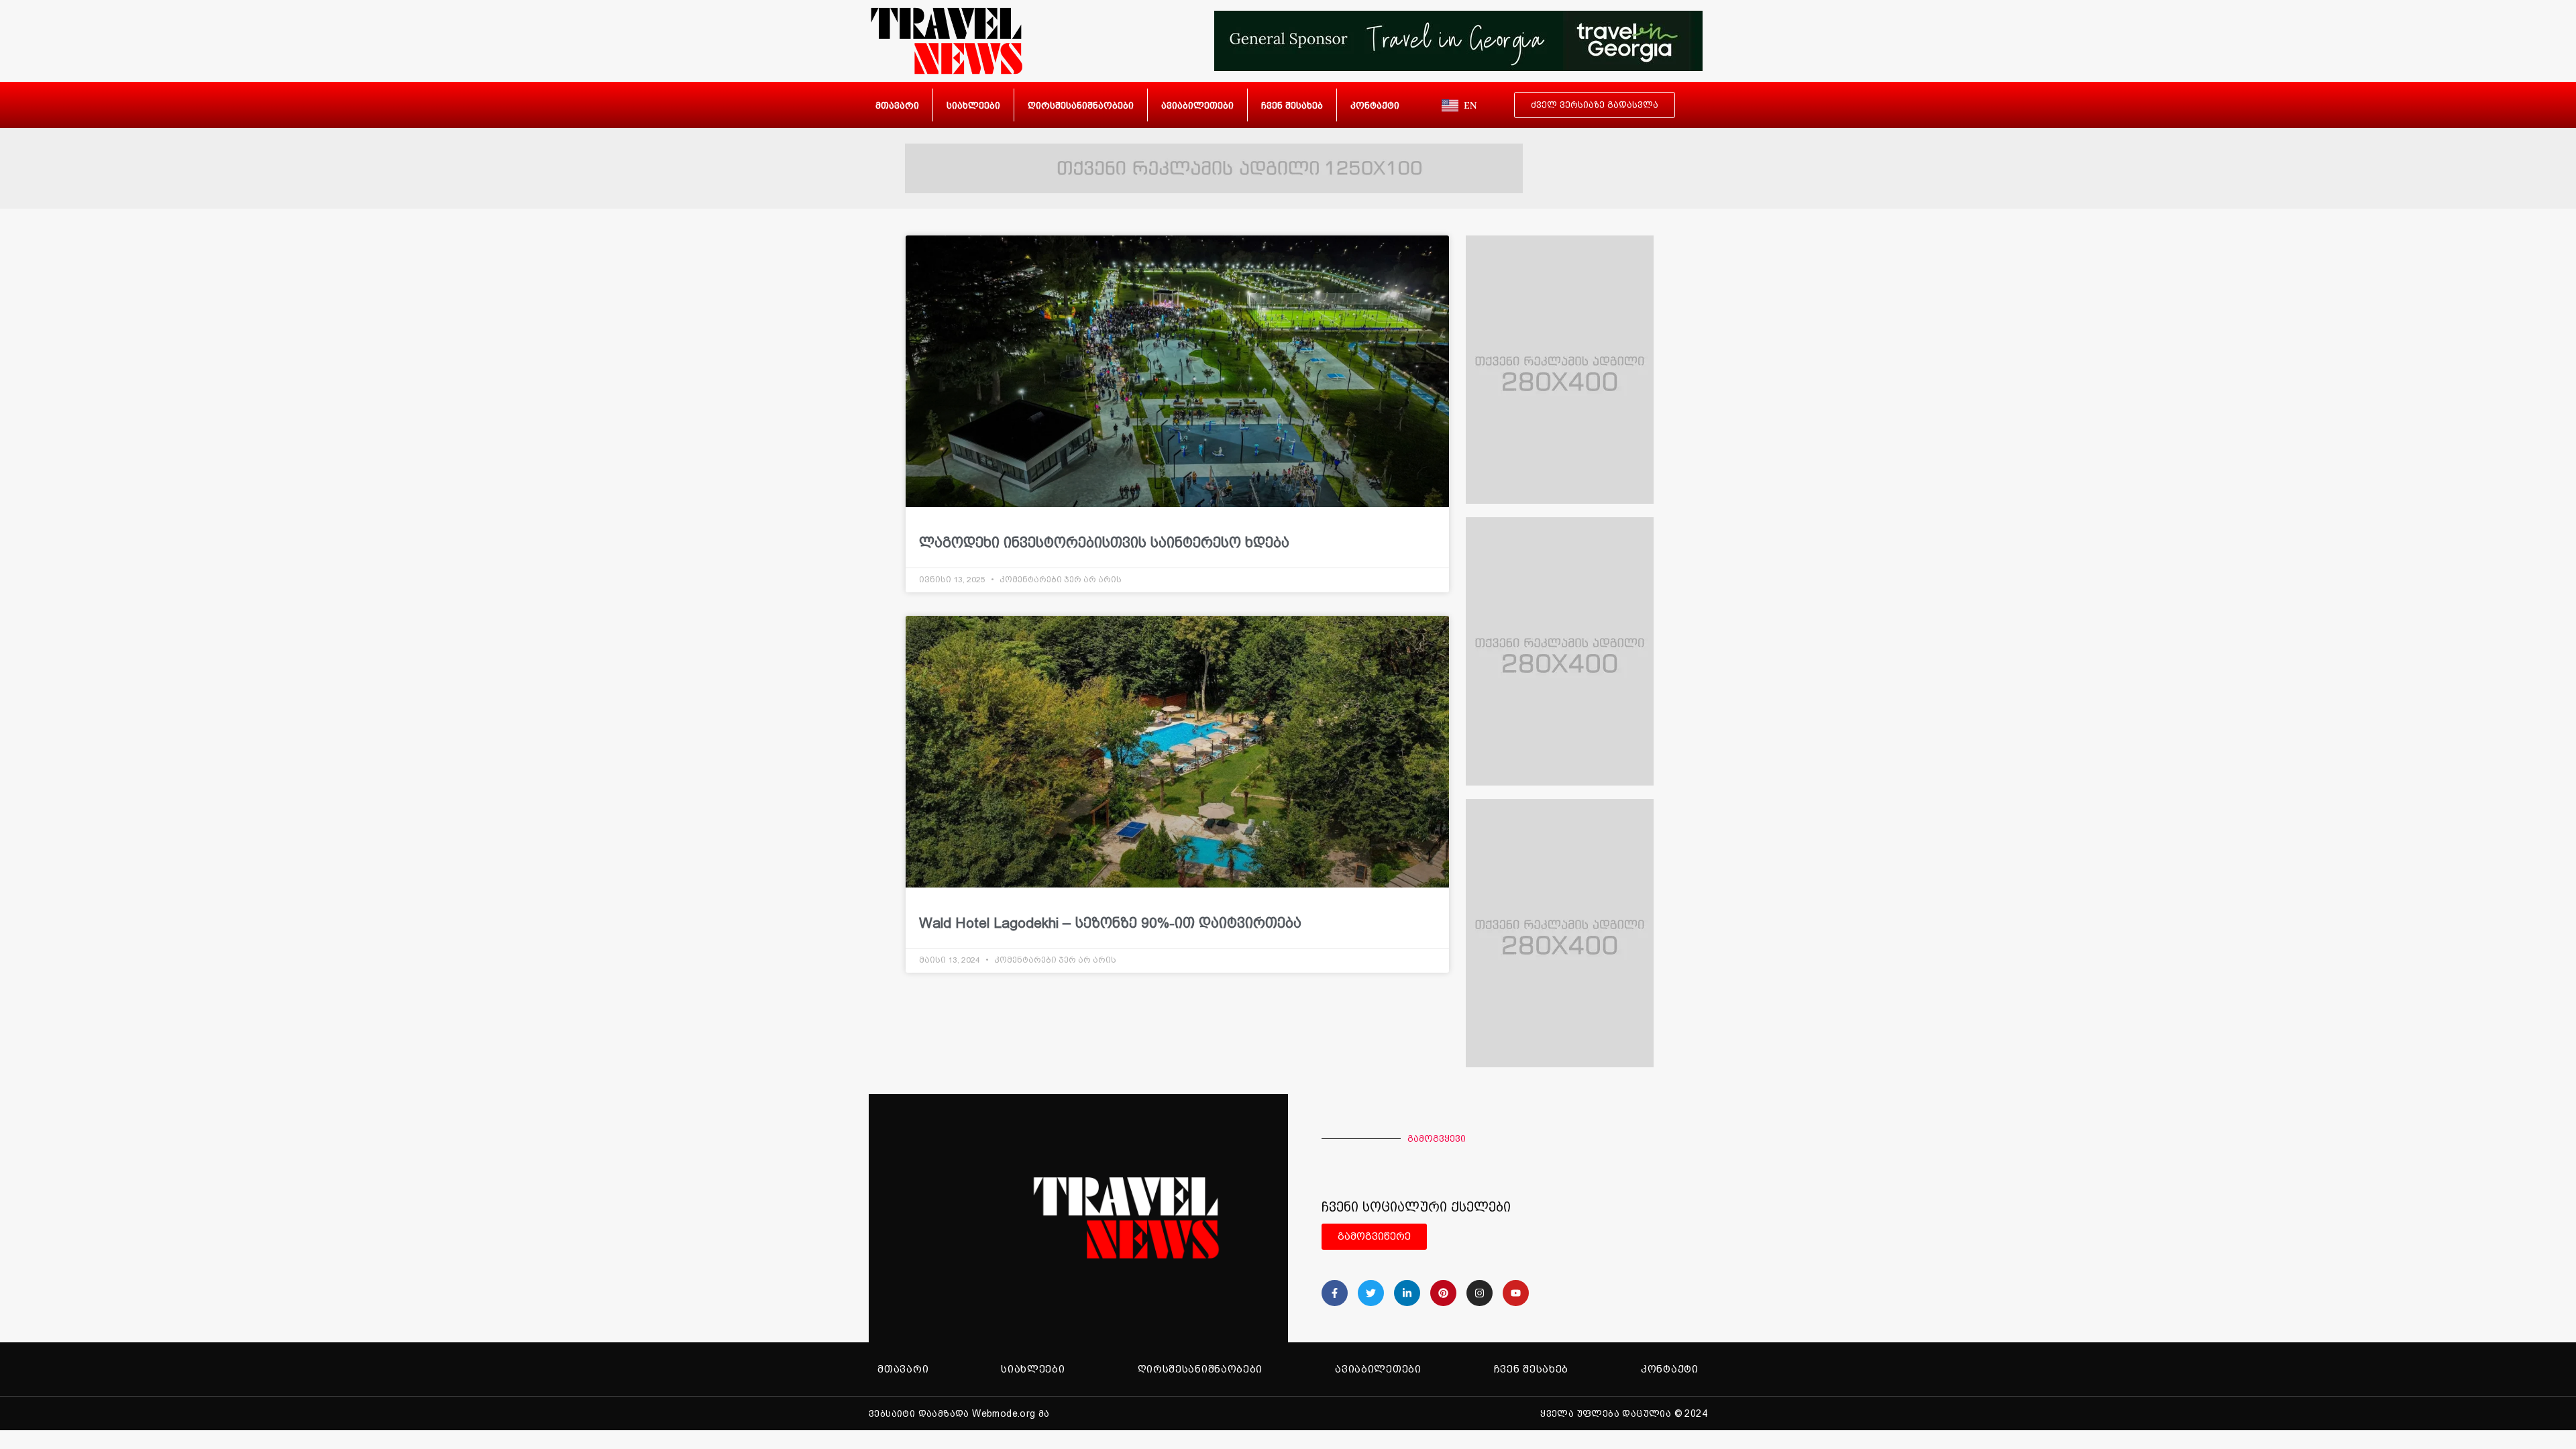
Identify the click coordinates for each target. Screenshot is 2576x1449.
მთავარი (897, 105)
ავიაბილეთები (1197, 105)
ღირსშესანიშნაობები (1081, 105)
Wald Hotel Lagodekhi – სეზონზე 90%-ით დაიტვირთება (1110, 923)
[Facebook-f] (1335, 1293)
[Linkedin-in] (1407, 1293)
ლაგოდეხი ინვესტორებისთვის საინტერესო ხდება (1104, 542)
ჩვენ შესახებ (1292, 105)
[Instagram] (1480, 1293)
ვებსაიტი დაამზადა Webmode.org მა (959, 1413)
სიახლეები (973, 105)
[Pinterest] (1443, 1293)
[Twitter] (1371, 1293)
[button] (1456, 1237)
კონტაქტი (1375, 105)
